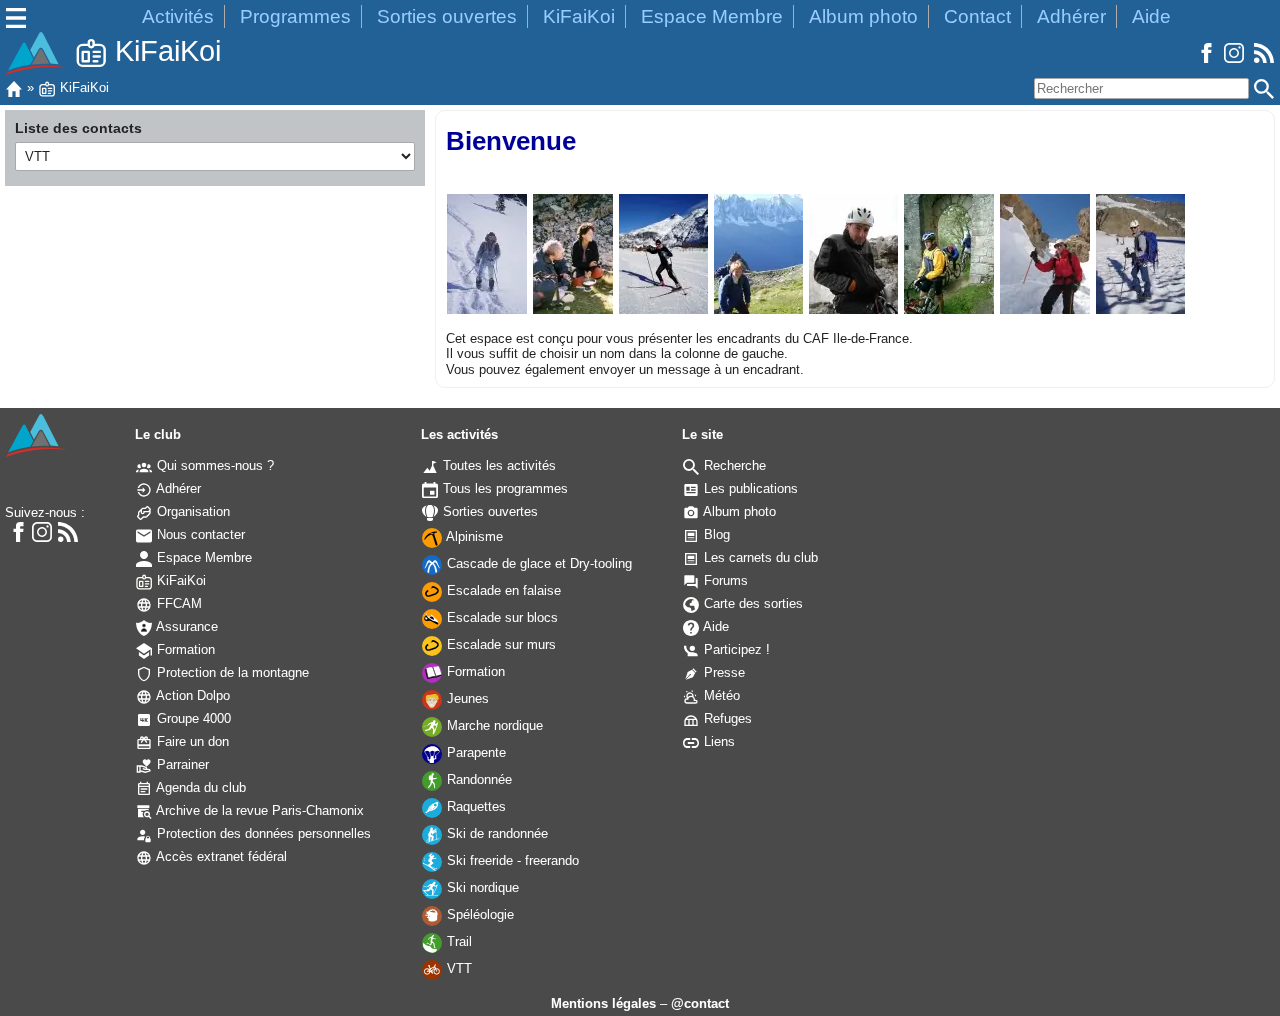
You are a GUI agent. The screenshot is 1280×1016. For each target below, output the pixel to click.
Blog (715, 534)
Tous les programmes (503, 488)
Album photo (863, 16)
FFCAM (177, 603)
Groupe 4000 (192, 718)
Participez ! (735, 649)
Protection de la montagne (231, 672)
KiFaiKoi (579, 16)
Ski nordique (481, 887)
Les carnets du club (759, 557)
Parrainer (181, 764)
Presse (722, 672)
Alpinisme (473, 536)
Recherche (733, 465)
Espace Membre (712, 16)
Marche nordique (493, 725)
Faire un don (191, 741)
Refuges (726, 718)
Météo (720, 695)
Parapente (474, 752)
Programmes (295, 16)
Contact (977, 16)
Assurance (185, 626)
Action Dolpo (191, 695)
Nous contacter (199, 534)
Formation (184, 649)
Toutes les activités (497, 465)
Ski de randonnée (495, 833)
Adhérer (1071, 16)
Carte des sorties (751, 603)
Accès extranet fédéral (220, 856)
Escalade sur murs (499, 644)
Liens (717, 741)
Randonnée (477, 779)
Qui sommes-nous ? (213, 465)
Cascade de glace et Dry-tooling (537, 563)
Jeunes (466, 698)
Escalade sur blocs (500, 617)
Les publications (749, 488)
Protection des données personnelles (262, 833)
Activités (178, 16)
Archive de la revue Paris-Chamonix (258, 810)
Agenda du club (199, 787)
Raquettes (474, 806)
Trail (457, 941)
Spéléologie (478, 914)
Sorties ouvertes (447, 16)
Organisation (191, 511)
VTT (457, 968)
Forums (724, 580)
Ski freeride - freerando (511, 860)
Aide (1151, 16)
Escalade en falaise (502, 590)
